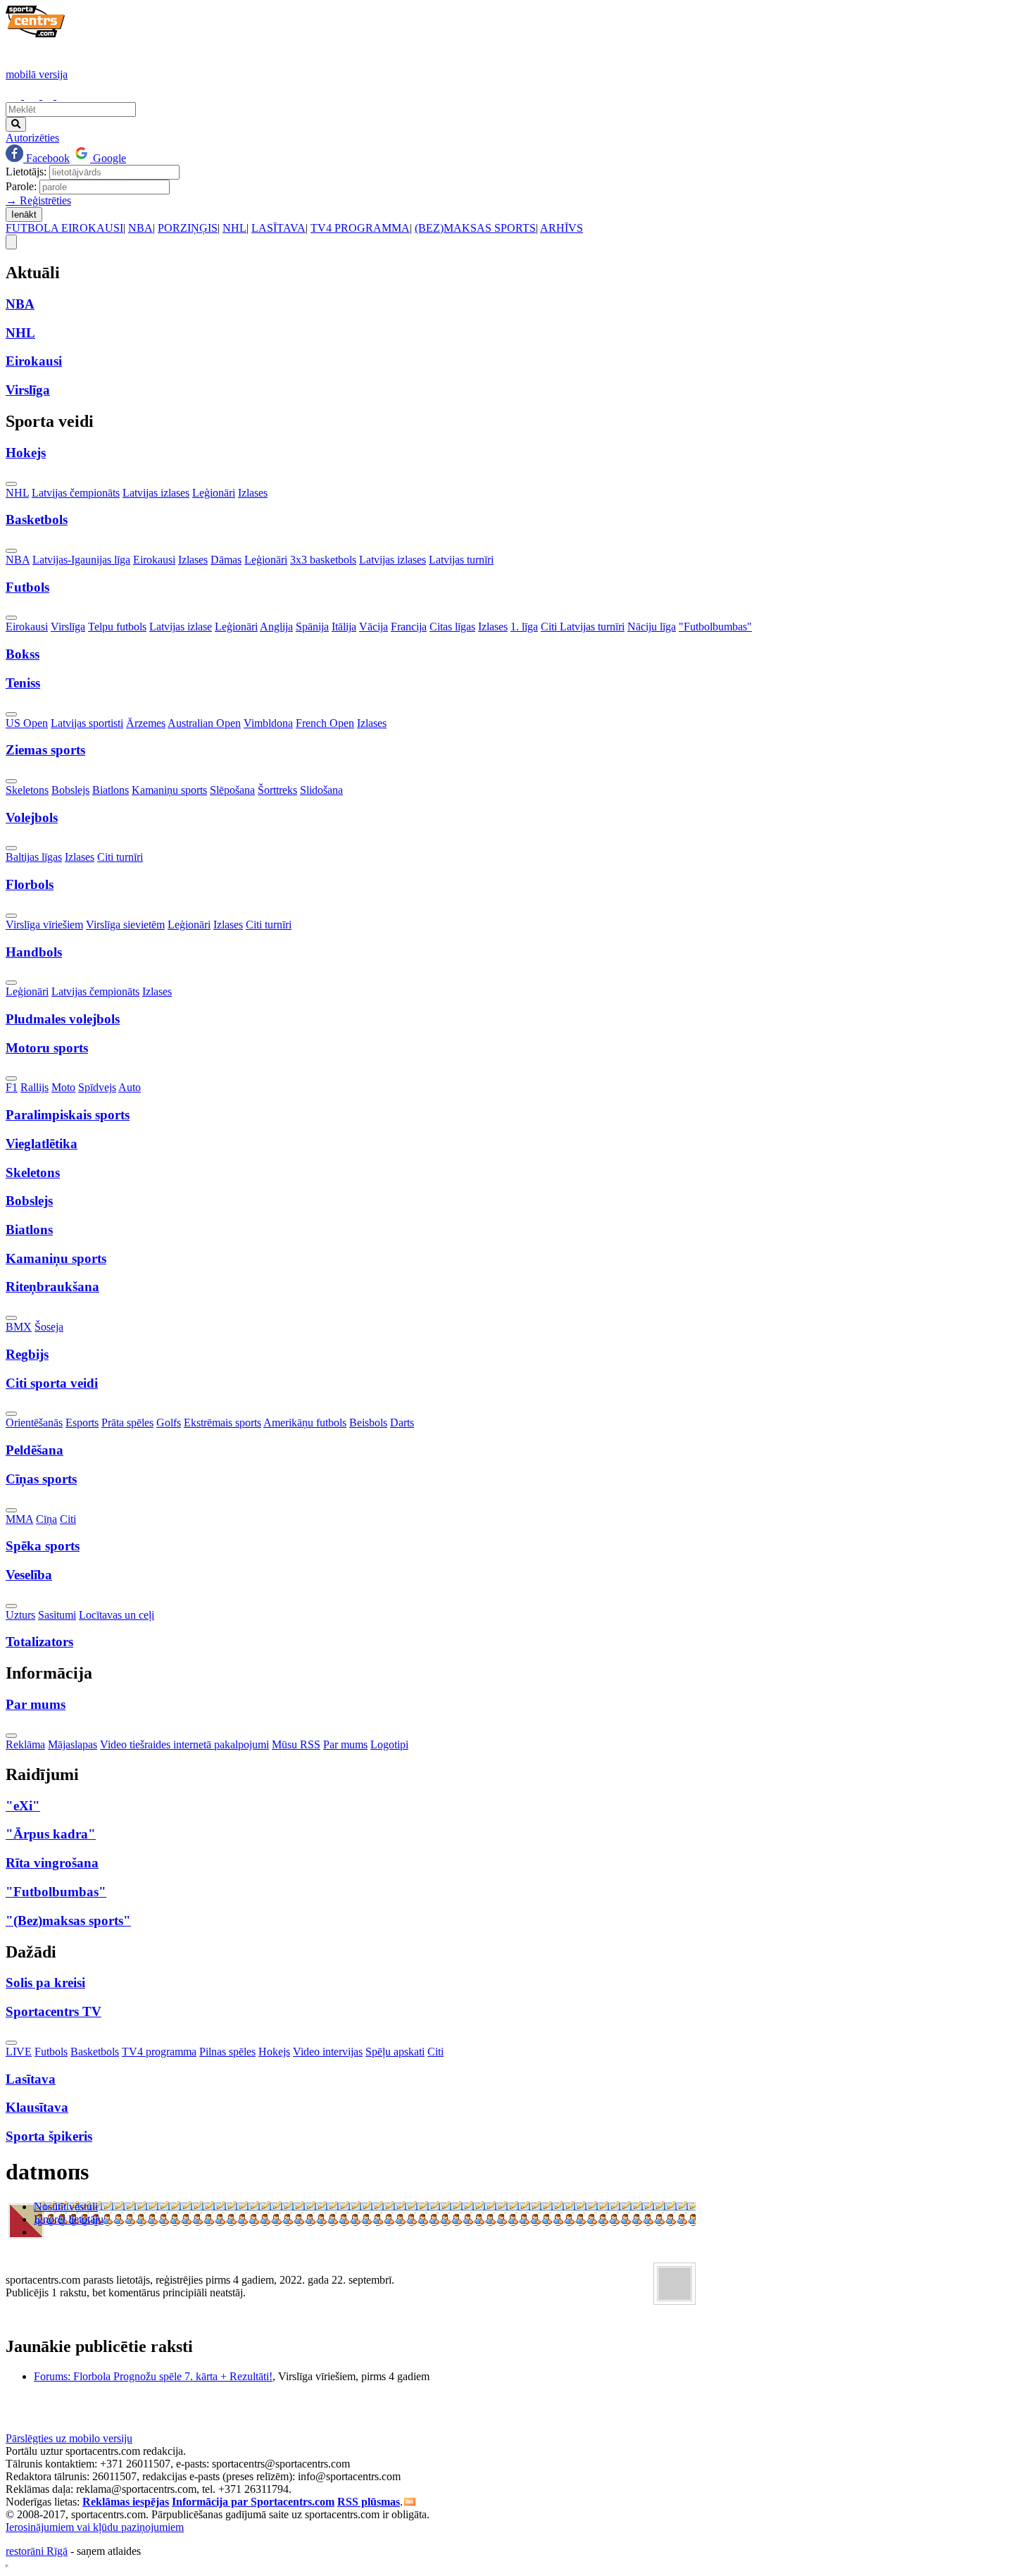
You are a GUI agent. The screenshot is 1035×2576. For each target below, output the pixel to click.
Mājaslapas (73, 1744)
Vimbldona (268, 723)
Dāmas (226, 560)
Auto (130, 1087)
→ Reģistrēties (38, 200)
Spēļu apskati (395, 2052)
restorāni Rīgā (37, 2551)
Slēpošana (232, 790)
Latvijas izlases (156, 493)
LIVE (19, 2052)
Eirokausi (154, 560)
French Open (325, 723)
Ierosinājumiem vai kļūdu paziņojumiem (95, 2527)
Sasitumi (57, 1615)
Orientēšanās (34, 1423)
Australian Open (204, 723)
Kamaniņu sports (169, 790)
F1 (12, 1087)
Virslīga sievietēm (125, 925)
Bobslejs (70, 790)
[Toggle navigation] (11, 242)
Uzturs (20, 1615)
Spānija (312, 627)
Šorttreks (277, 790)
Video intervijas (328, 2052)
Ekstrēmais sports (222, 1423)
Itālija (344, 627)
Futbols (51, 2052)
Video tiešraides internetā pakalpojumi (184, 1744)
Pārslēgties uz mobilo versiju (69, 2438)
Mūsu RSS (296, 1744)
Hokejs (274, 2052)
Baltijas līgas (34, 857)
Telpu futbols (117, 627)
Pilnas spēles (227, 2052)
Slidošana (321, 790)
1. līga (524, 627)
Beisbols (368, 1423)
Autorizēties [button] (32, 138)
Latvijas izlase (181, 627)
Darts (402, 1423)
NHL (234, 228)
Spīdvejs (97, 1087)
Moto (63, 1087)
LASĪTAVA (278, 228)
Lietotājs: (26, 172)
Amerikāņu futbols (305, 1423)
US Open (27, 723)
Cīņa (46, 1519)
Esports (82, 1423)
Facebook (46, 158)
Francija (409, 627)
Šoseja (49, 1327)
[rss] (410, 2502)
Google (108, 158)
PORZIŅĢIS (188, 228)
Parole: (21, 186)
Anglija (276, 627)
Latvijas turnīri (461, 560)
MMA (19, 1519)
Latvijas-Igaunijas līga (81, 560)
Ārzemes (146, 723)
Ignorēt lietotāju (69, 2219)
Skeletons (27, 790)
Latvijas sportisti (87, 723)
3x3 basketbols (323, 560)
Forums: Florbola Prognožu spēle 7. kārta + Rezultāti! (153, 2376)
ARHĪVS (562, 228)
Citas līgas (452, 627)
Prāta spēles (127, 1423)
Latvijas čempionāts (76, 493)
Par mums (345, 1744)
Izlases (253, 493)
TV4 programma (159, 2052)
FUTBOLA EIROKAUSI (64, 228)
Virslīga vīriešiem (44, 925)
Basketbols (95, 2052)
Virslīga (68, 627)
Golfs (169, 1423)
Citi (68, 1519)
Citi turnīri (120, 857)
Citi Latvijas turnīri (583, 627)
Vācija (374, 627)
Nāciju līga (652, 627)
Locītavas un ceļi (117, 1615)
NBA (140, 228)
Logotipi (389, 1744)
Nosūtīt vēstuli (66, 2207)
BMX (19, 1327)
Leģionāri (214, 493)
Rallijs (34, 1087)
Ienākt (24, 214)
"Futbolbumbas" (715, 627)
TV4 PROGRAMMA (360, 228)
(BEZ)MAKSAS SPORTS (475, 228)
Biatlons (111, 790)
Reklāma (25, 1744)
